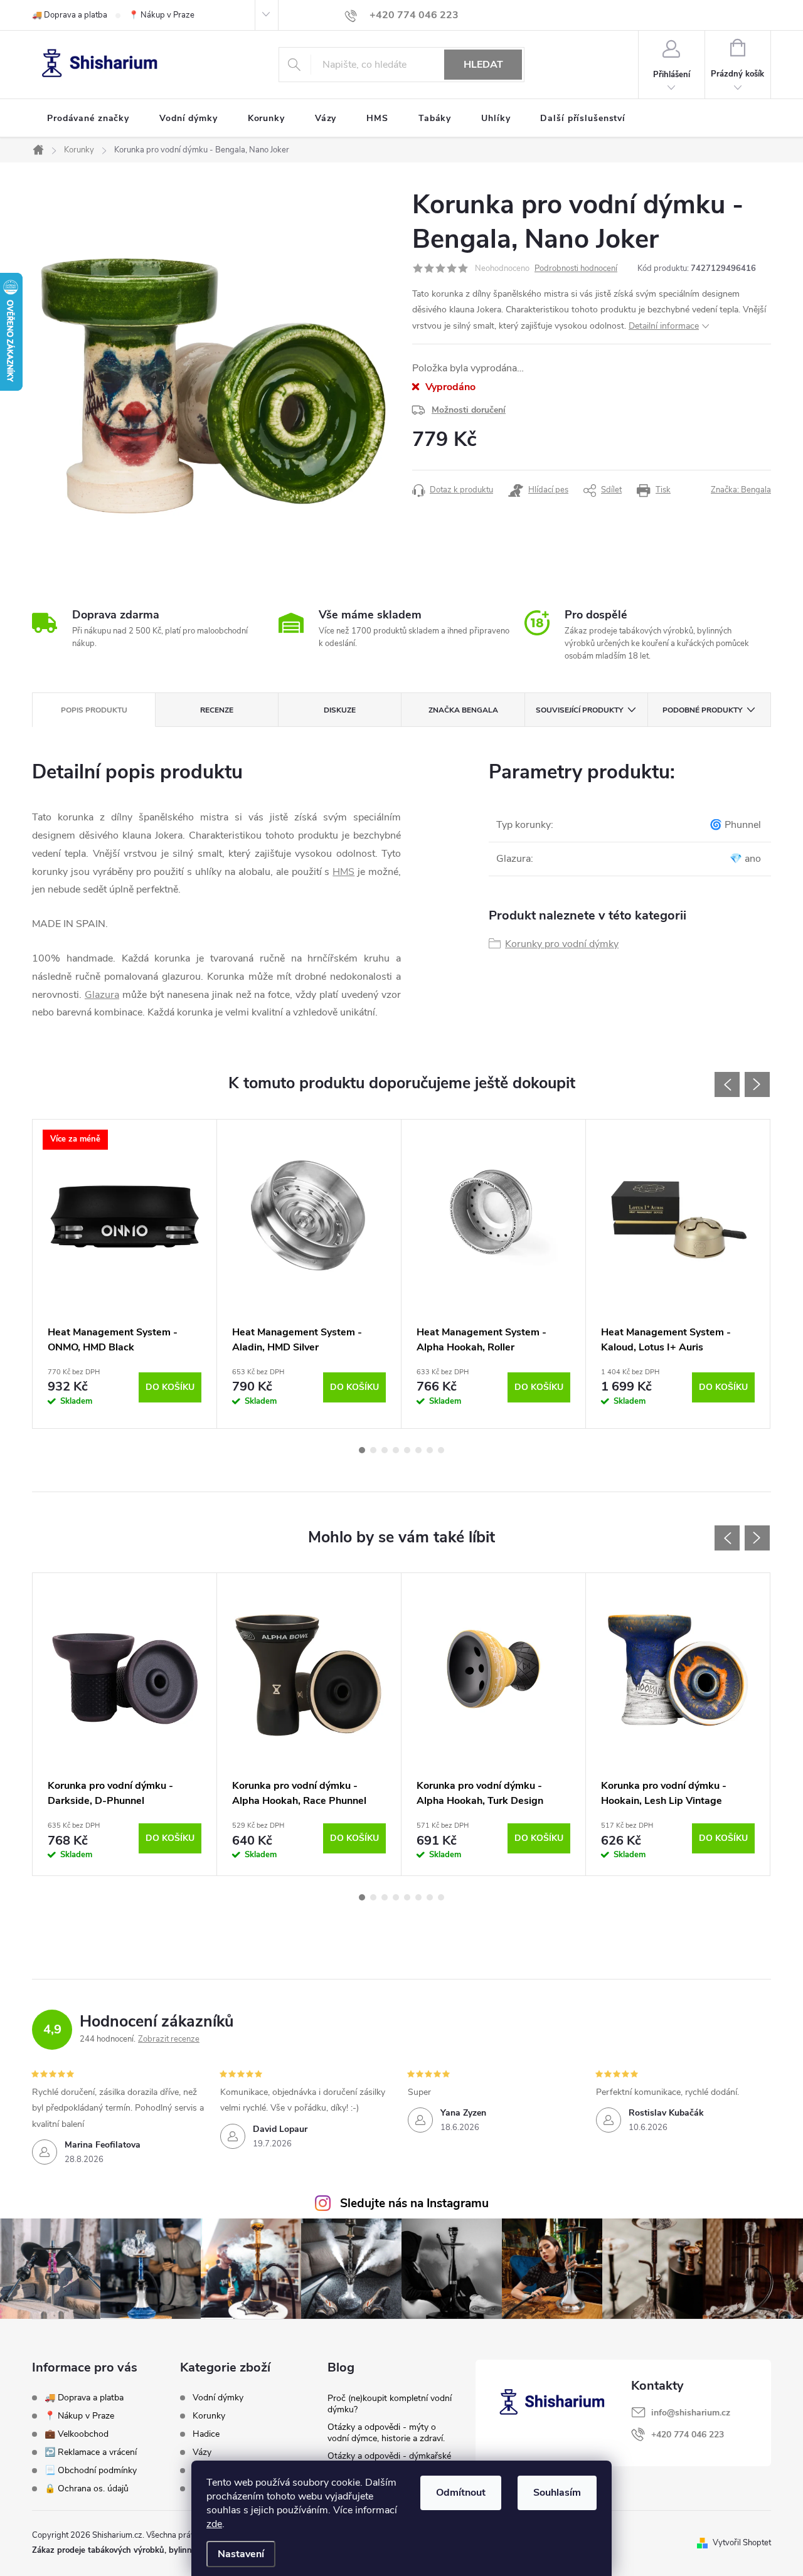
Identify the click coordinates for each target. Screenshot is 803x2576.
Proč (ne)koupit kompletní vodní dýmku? (390, 2404)
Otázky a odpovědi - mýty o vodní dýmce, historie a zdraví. (386, 2433)
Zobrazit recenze (169, 2039)
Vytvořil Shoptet (742, 2543)
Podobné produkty (702, 710)
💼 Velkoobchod (77, 2434)
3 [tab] (385, 1450)
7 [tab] (430, 1450)
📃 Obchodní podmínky (91, 2470)
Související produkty (579, 710)
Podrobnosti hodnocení (576, 268)
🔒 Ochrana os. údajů (87, 2489)
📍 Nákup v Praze (162, 15)
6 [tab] (418, 1450)
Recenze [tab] (217, 710)
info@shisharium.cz (691, 2413)
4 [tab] (396, 1450)
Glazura (102, 995)
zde (214, 2524)
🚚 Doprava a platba (70, 15)
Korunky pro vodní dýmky (562, 944)
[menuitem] (88, 119)
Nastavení (241, 2554)
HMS (343, 872)
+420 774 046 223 (688, 2435)
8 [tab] (441, 1450)
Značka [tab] (463, 710)
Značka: (741, 490)
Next (757, 1084)
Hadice (206, 2434)
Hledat (483, 65)
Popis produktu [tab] (94, 710)
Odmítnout (461, 2493)
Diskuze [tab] (340, 710)
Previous (727, 1084)
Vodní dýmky (218, 2398)
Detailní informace (664, 326)
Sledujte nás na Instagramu (414, 2203)
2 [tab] (373, 1450)
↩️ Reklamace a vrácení (91, 2452)
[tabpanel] (125, 1274)
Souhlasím (557, 2493)
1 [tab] (362, 1450)
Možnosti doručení (469, 410)
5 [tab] (407, 1450)
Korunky (209, 2416)
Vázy (202, 2452)
